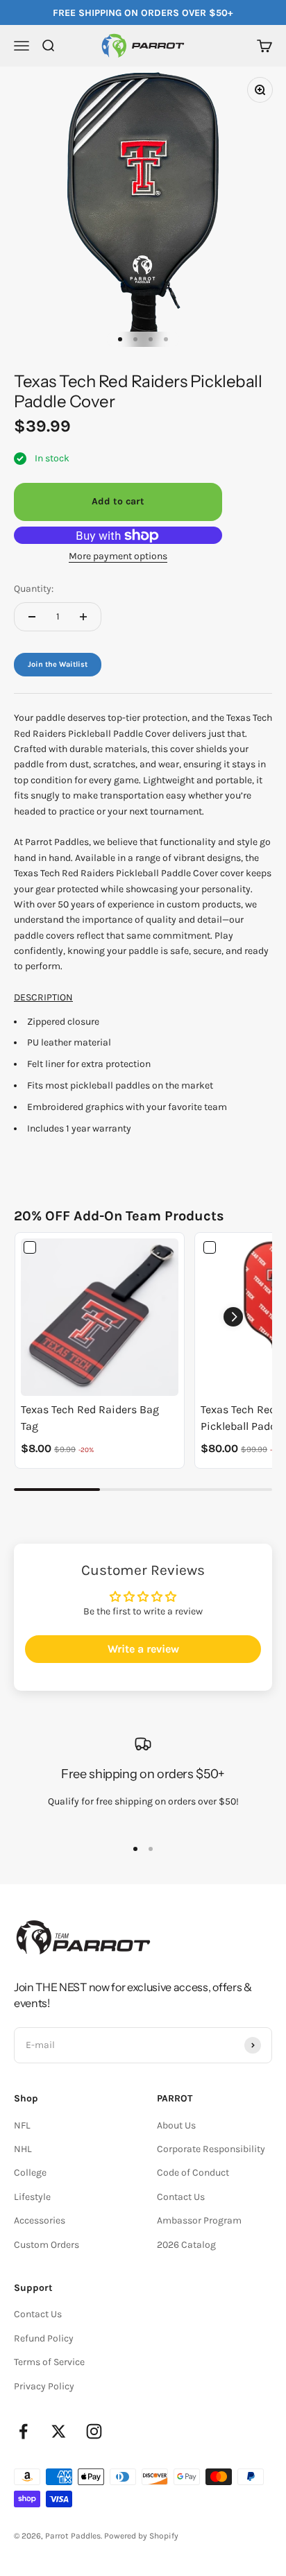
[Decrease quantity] (32, 617)
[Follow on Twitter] (59, 2431)
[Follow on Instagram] (94, 2431)
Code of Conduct (193, 2173)
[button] (233, 1317)
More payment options (118, 556)
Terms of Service (49, 2362)
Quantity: (34, 589)
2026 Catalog (186, 2245)
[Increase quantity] (83, 617)
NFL (22, 2125)
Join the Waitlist (58, 664)
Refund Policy (44, 2338)
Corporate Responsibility (211, 2149)
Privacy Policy (44, 2386)
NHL (23, 2149)
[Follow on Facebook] (23, 2431)
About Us (176, 2125)
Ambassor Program (199, 2220)
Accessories (40, 2220)
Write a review (143, 1649)
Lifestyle (32, 2197)
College (30, 2173)
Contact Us (181, 2197)
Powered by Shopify (141, 2536)
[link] (100, 1317)
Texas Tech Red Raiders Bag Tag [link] (90, 1418)
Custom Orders (47, 2245)
